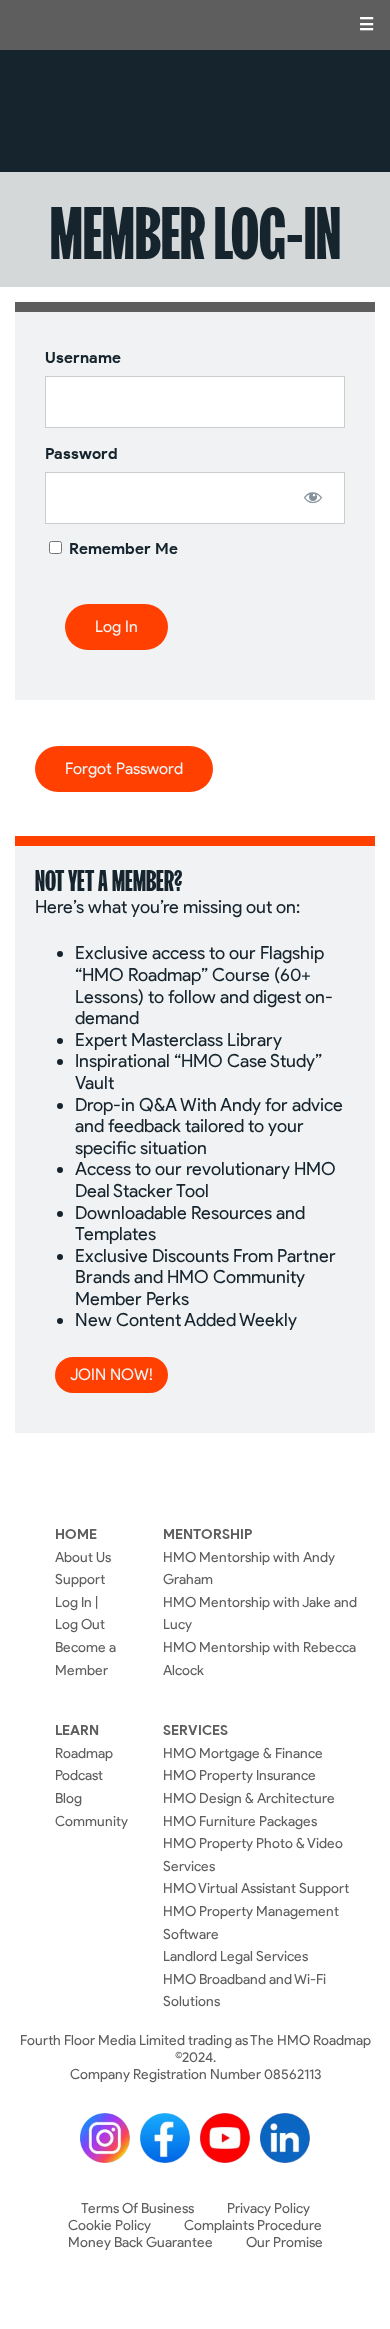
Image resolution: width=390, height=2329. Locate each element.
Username (83, 357)
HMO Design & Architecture (249, 1798)
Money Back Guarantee (140, 2242)
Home (76, 1534)
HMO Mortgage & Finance (243, 1753)
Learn (77, 1730)
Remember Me (121, 548)
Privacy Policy (268, 2208)
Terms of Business (137, 2208)
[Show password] (312, 497)
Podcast (79, 1775)
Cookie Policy (109, 2225)
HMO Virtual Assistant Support (256, 1888)
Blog (68, 1798)
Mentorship (207, 1534)
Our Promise (284, 2242)
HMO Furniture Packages (240, 1821)
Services (195, 1730)
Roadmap (84, 1753)
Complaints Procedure (253, 2225)
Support (80, 1579)
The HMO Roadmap (195, 111)
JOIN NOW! (111, 1374)
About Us (83, 1557)
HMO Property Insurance (239, 1775)
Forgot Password (124, 768)
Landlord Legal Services (235, 1956)
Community (91, 1821)
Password (81, 453)
